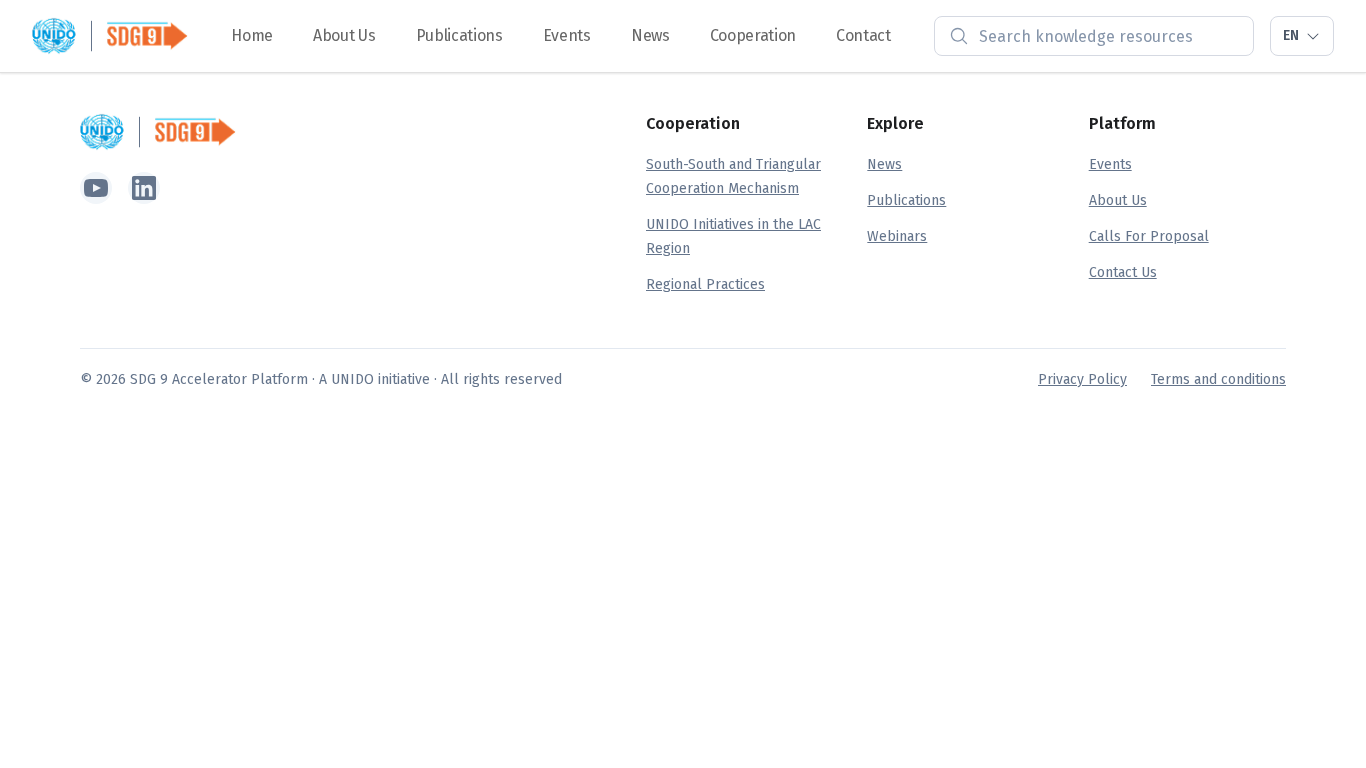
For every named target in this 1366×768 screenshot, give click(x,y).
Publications (459, 35)
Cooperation (753, 35)
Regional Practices (705, 284)
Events (567, 35)
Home (252, 35)
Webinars (897, 236)
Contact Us (1123, 272)
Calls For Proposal (1149, 236)
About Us (344, 35)
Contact (863, 35)
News (650, 35)
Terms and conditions (1218, 379)
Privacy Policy (1082, 379)
